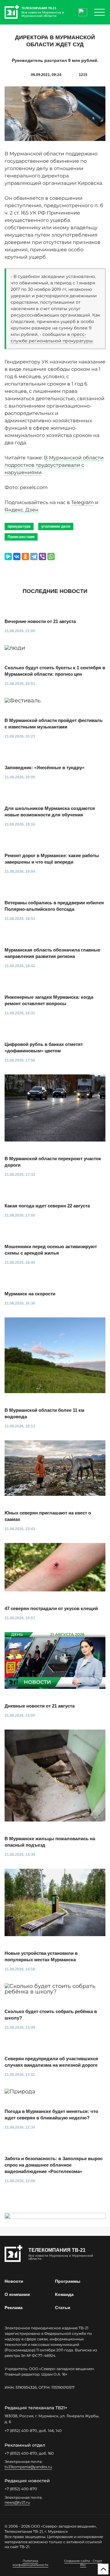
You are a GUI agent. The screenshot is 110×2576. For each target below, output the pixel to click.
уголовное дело (56, 526)
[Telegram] (34, 557)
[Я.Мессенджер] (8, 557)
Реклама (14, 2308)
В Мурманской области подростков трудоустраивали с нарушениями (54, 465)
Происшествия (21, 537)
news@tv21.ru (17, 2502)
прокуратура (19, 526)
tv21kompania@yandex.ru (28, 2467)
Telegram (82, 502)
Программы (68, 2281)
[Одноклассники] (25, 557)
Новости (14, 2281)
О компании (17, 2294)
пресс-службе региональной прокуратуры (52, 338)
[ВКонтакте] (17, 557)
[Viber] (42, 557)
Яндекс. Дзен (22, 510)
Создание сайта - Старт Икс (83, 2563)
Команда (64, 2294)
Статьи (63, 2308)
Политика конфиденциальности (30, 2563)
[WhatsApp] (51, 557)
